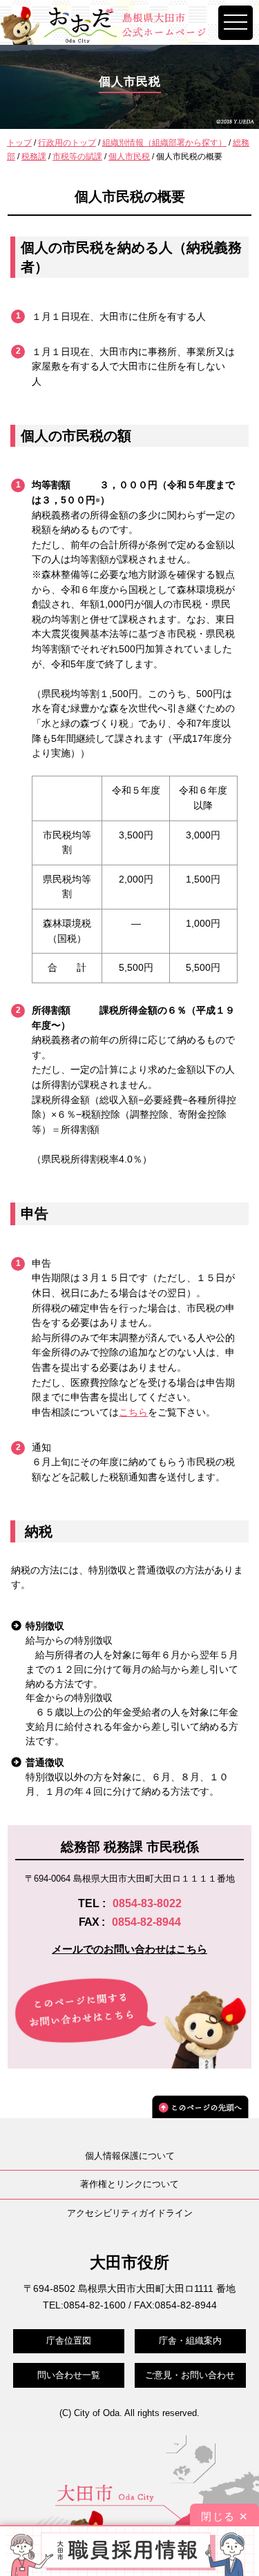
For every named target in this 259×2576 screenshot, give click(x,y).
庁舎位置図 (69, 2341)
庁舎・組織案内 (190, 2341)
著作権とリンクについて (129, 2184)
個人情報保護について (130, 2156)
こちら (133, 1412)
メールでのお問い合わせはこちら (129, 1949)
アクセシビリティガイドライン (130, 2213)
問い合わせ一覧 (69, 2375)
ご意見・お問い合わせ (190, 2375)
